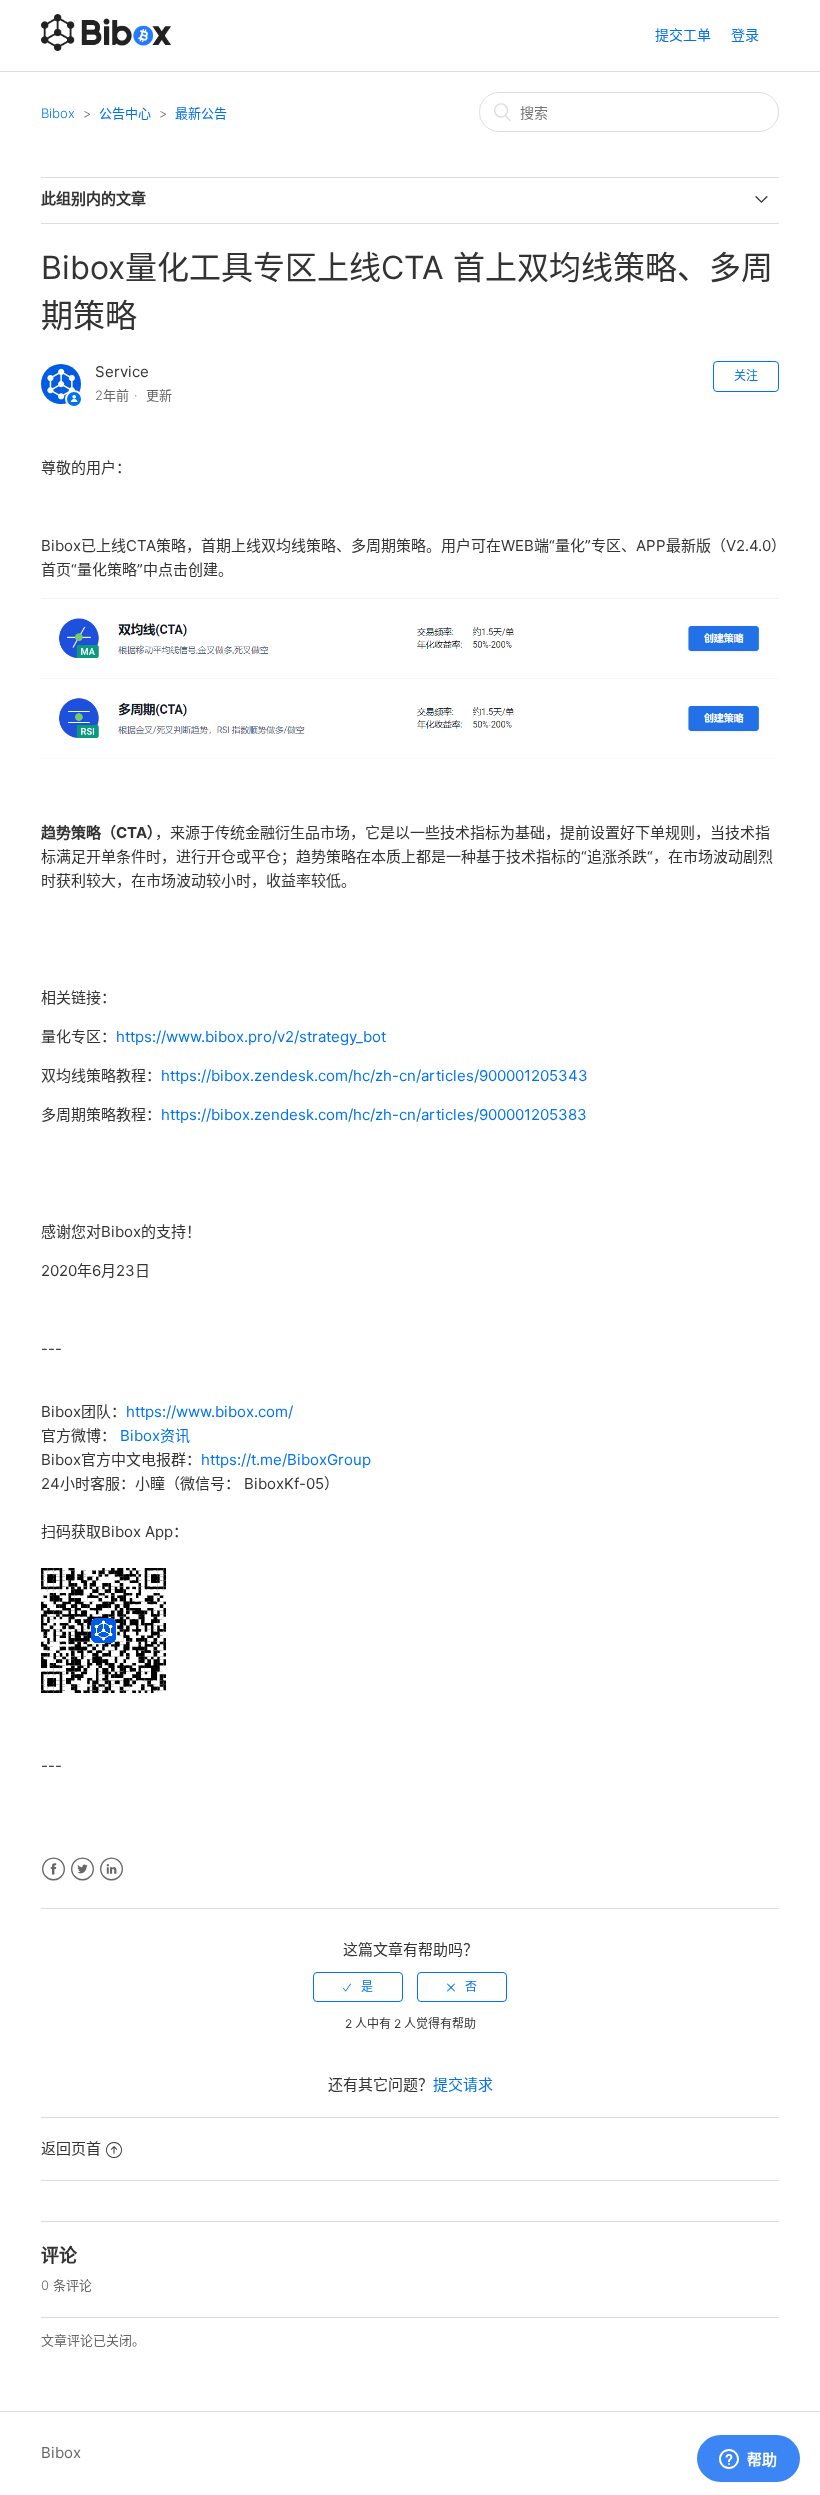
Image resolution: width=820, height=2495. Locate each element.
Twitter (82, 1869)
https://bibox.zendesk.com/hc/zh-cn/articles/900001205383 (374, 1114)
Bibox (58, 113)
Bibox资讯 (155, 1435)
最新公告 (201, 113)
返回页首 (71, 2148)
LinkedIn (111, 1869)
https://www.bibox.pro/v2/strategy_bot (251, 1036)
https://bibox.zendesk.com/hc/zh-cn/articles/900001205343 (374, 1075)
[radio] (358, 1987)
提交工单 (683, 34)
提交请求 (463, 2084)
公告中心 (125, 113)
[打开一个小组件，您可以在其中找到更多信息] (748, 2460)
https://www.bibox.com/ (209, 1411)
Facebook (53, 1869)
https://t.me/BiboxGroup (286, 1459)
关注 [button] (746, 375)
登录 (745, 34)
